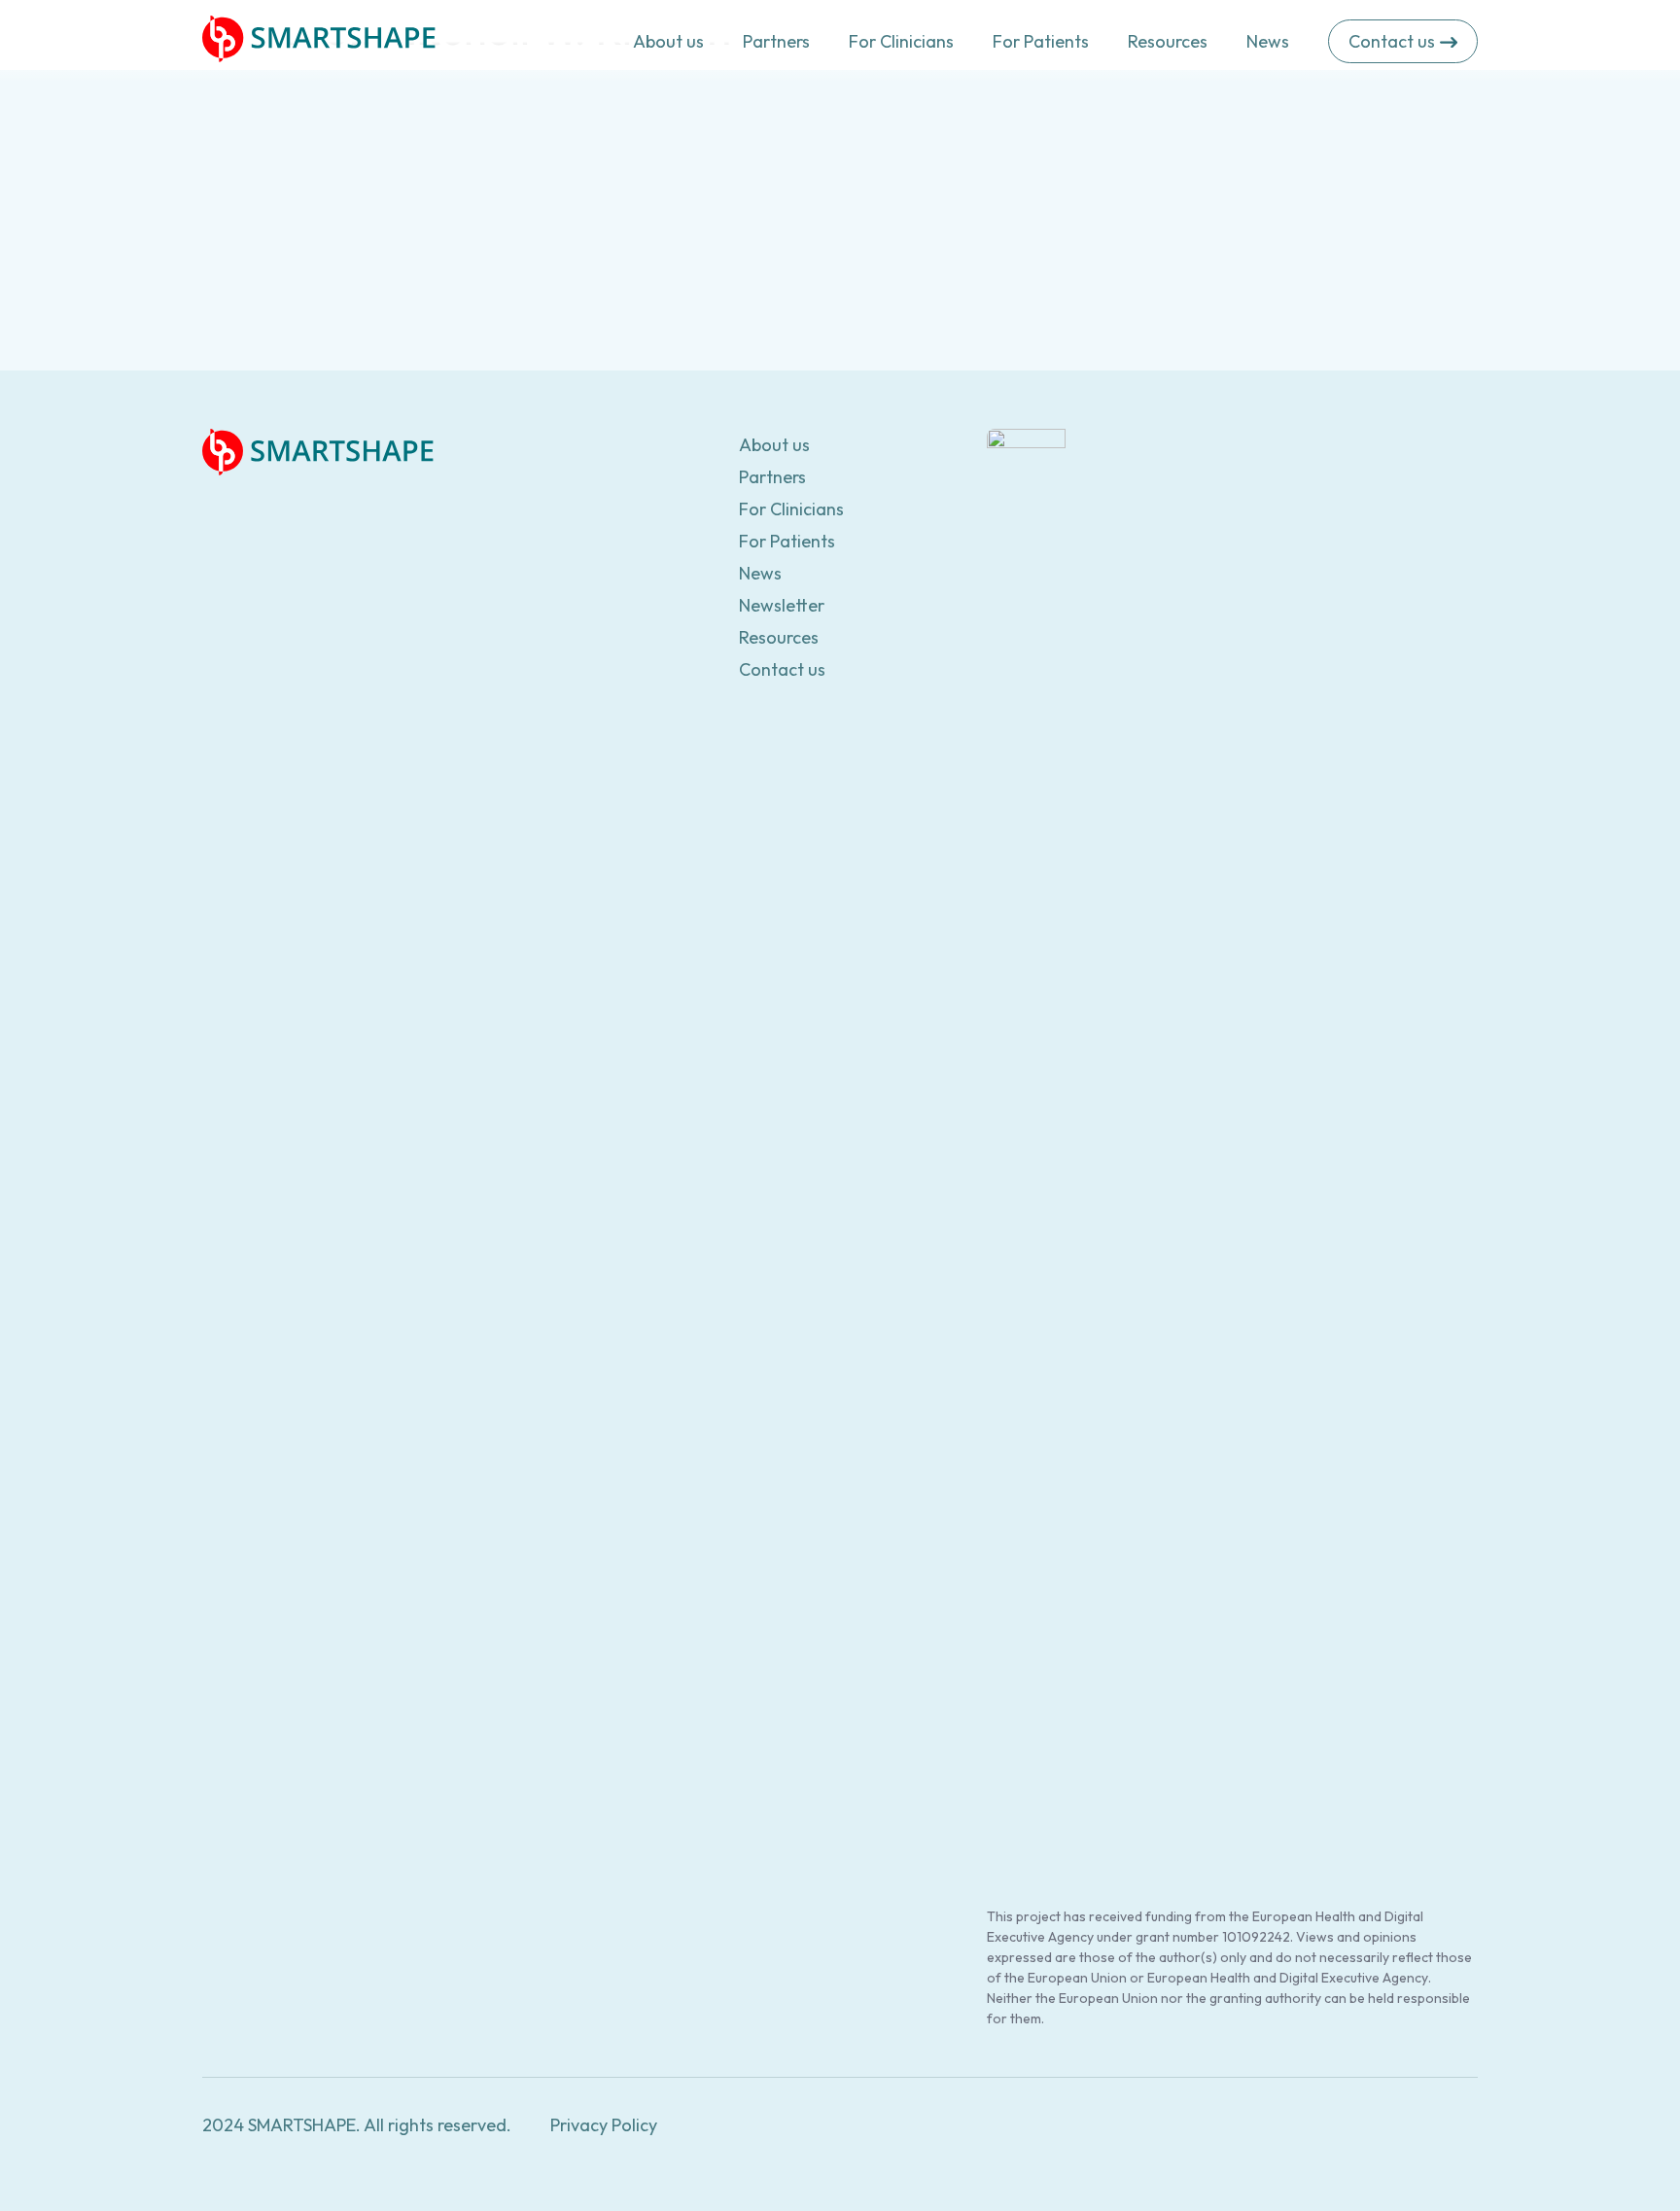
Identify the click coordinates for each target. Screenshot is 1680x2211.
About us (668, 41)
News (1268, 41)
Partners (776, 41)
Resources (1168, 41)
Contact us (782, 669)
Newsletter (782, 605)
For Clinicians (901, 41)
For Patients (1041, 41)
